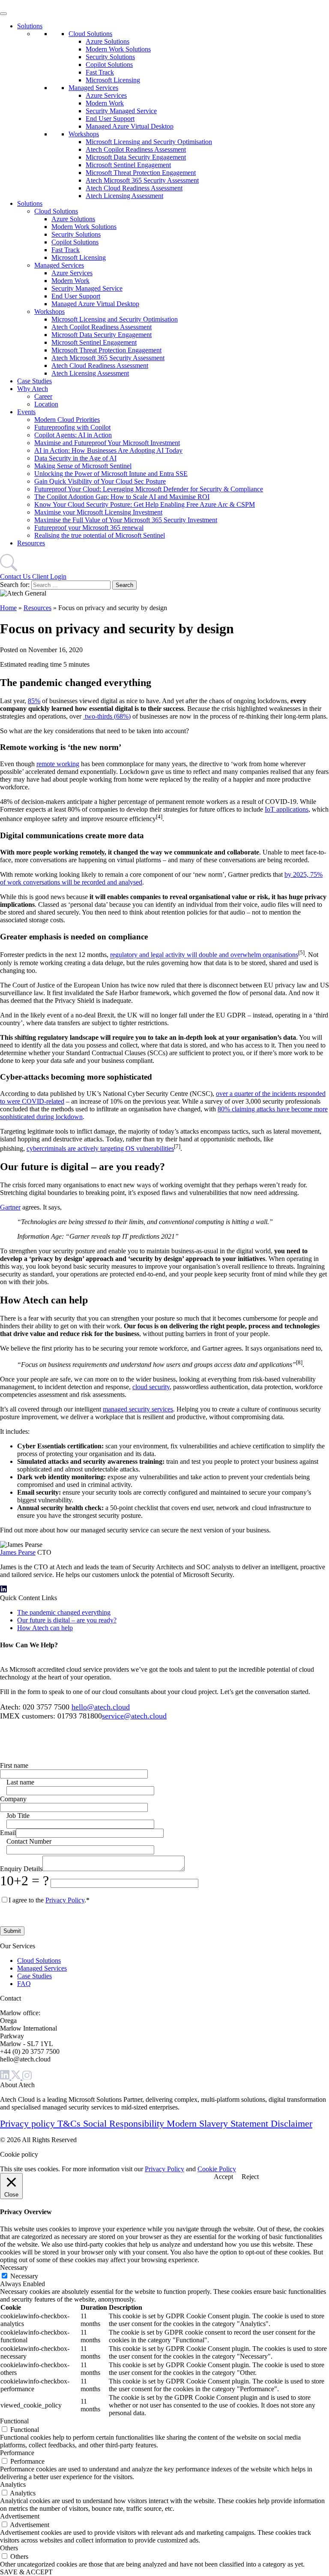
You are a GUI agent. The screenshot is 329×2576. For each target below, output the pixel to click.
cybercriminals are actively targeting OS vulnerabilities (100, 1148)
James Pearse (18, 1552)
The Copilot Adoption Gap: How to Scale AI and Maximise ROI (122, 497)
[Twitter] (17, 2077)
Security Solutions (110, 57)
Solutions (30, 26)
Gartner (10, 1207)
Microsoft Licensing (113, 80)
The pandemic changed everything (64, 1612)
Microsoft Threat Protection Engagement (141, 173)
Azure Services (106, 95)
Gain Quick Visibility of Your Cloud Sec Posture (100, 481)
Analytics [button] (13, 2484)
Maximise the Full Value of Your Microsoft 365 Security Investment (126, 520)
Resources (31, 543)
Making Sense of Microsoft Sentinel (83, 466)
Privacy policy (29, 2123)
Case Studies (34, 381)
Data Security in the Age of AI (75, 458)
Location (46, 404)
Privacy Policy (65, 1900)
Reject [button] (250, 2177)
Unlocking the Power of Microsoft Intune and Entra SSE (111, 474)
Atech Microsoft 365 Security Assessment (142, 180)
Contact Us (16, 576)
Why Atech (33, 389)
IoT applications (287, 809)
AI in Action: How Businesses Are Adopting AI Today (108, 450)
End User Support (110, 119)
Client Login (49, 576)
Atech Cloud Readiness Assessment (134, 188)
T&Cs (70, 2123)
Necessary (24, 2276)
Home (8, 608)
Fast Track (100, 72)
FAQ (24, 1984)
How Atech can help (45, 1628)
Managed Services (93, 88)
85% (34, 701)
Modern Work (105, 103)
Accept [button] (223, 2177)
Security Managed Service (121, 111)
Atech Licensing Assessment (124, 196)
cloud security (151, 1387)
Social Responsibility (125, 2123)
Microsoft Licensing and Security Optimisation (149, 142)
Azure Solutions (108, 41)
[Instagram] (27, 2077)
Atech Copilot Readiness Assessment (136, 149)
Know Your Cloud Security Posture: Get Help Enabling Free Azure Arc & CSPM (145, 504)
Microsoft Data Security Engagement (136, 157)
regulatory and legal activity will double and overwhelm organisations (204, 955)
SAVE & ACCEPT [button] (26, 2572)
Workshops (84, 134)
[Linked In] (6, 2077)
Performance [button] (17, 2453)
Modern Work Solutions (118, 49)
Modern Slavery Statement (219, 2123)
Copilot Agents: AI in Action (73, 435)
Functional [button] (14, 2421)
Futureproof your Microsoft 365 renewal (89, 528)
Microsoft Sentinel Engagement (128, 165)
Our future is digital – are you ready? (67, 1620)
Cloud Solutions (90, 34)
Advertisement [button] (20, 2516)
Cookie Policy (217, 2169)
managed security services (138, 1409)
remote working (58, 764)
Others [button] (9, 2548)
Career (43, 396)
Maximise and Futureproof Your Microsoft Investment (107, 443)
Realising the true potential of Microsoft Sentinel (100, 535)
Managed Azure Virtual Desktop (130, 126)
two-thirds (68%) (107, 716)
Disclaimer (292, 2123)
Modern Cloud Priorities (67, 420)
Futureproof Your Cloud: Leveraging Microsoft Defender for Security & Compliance (149, 489)
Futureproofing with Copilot (72, 427)
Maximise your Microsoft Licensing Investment (98, 512)
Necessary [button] (14, 2268)
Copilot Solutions (109, 65)
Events (26, 412)
